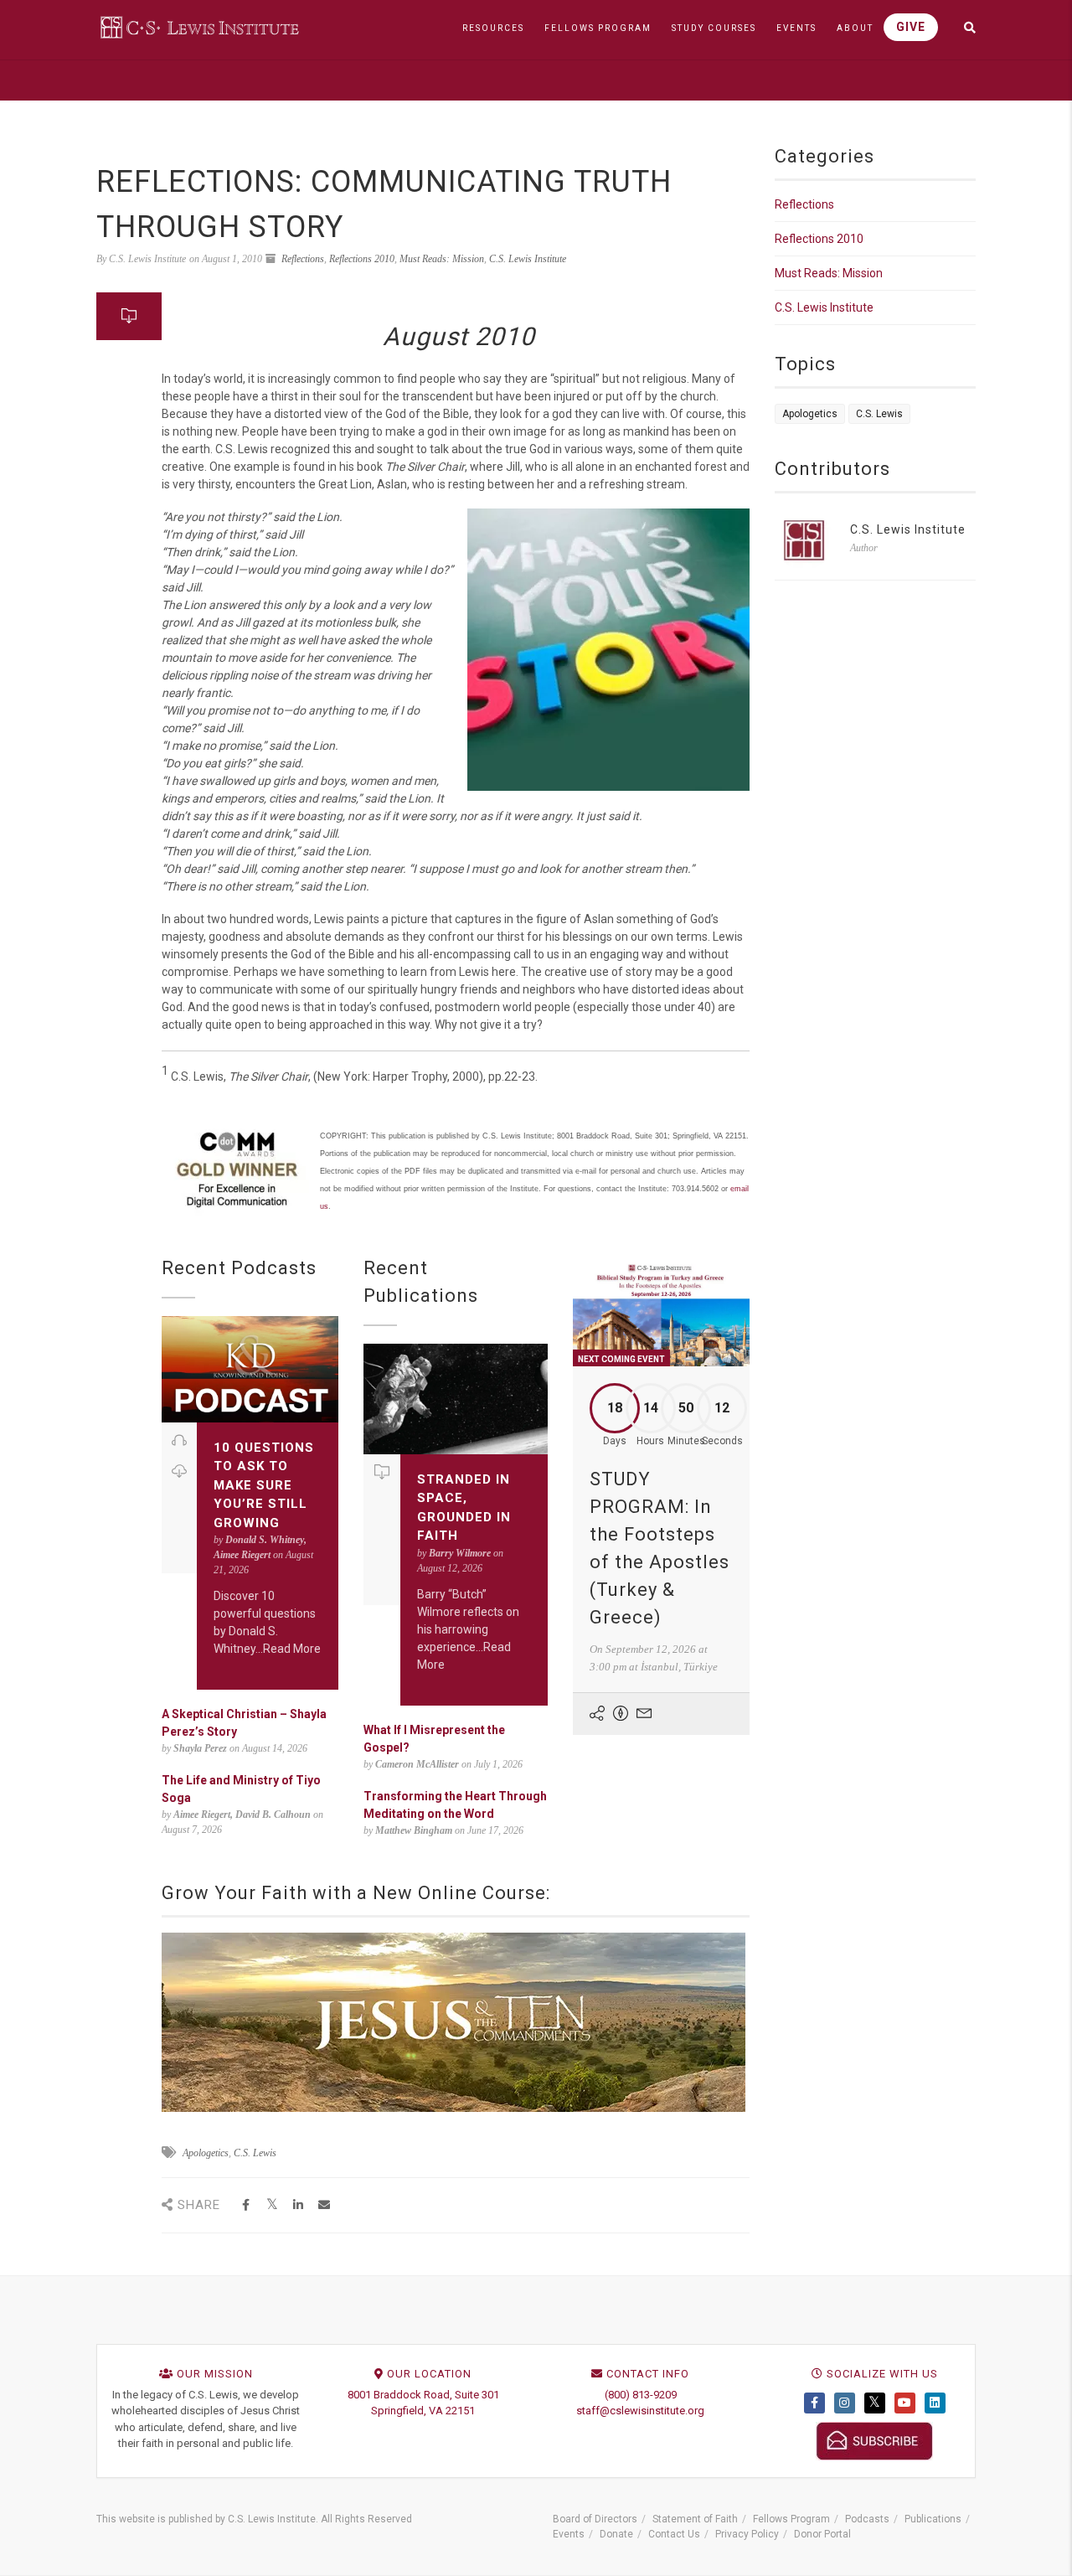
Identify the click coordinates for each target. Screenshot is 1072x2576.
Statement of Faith (695, 2519)
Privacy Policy (747, 2534)
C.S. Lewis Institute (528, 259)
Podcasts (867, 2519)
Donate (616, 2534)
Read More (292, 1649)
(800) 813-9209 (641, 2395)
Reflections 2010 (362, 259)
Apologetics (206, 2153)
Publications (933, 2519)
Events (569, 2534)
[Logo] (201, 27)
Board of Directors (595, 2519)
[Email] (324, 2205)
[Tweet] (272, 2205)
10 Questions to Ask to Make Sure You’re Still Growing (264, 1485)
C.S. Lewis (255, 2153)
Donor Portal (822, 2534)
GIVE (911, 27)
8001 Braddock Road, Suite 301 (423, 2395)
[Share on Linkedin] (298, 2205)
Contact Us (674, 2534)
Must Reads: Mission (442, 259)
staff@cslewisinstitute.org (640, 2411)
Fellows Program (791, 2519)
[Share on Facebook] (246, 2205)
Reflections (303, 259)
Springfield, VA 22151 (423, 2411)
